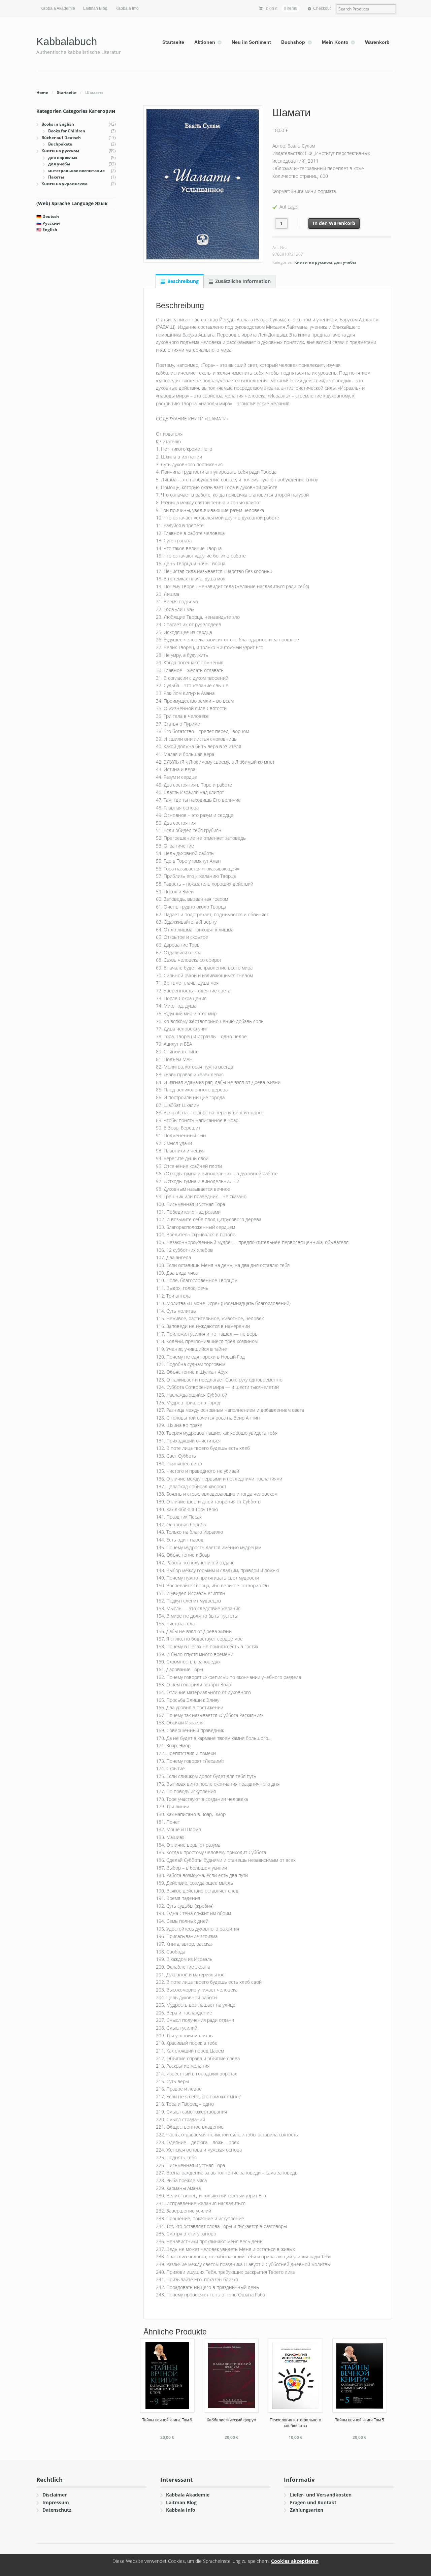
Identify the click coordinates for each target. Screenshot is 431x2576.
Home (42, 92)
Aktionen (205, 42)
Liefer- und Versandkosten (321, 2495)
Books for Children (67, 131)
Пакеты (56, 177)
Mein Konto (335, 42)
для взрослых (63, 157)
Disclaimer (55, 2495)
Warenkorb (377, 42)
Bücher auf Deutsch (61, 138)
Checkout (322, 8)
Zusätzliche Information (243, 281)
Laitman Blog (95, 8)
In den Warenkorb (334, 223)
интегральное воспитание (76, 171)
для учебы (345, 262)
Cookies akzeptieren (295, 2561)
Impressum (56, 2502)
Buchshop (293, 42)
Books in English (58, 124)
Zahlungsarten (307, 2510)
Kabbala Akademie (58, 8)
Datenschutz (57, 2510)
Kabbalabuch (67, 42)
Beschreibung (183, 281)
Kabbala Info (127, 8)
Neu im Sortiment (251, 42)
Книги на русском (313, 262)
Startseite (173, 42)
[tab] (179, 281)
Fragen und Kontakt (313, 2502)
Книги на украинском (64, 184)
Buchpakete (60, 144)
